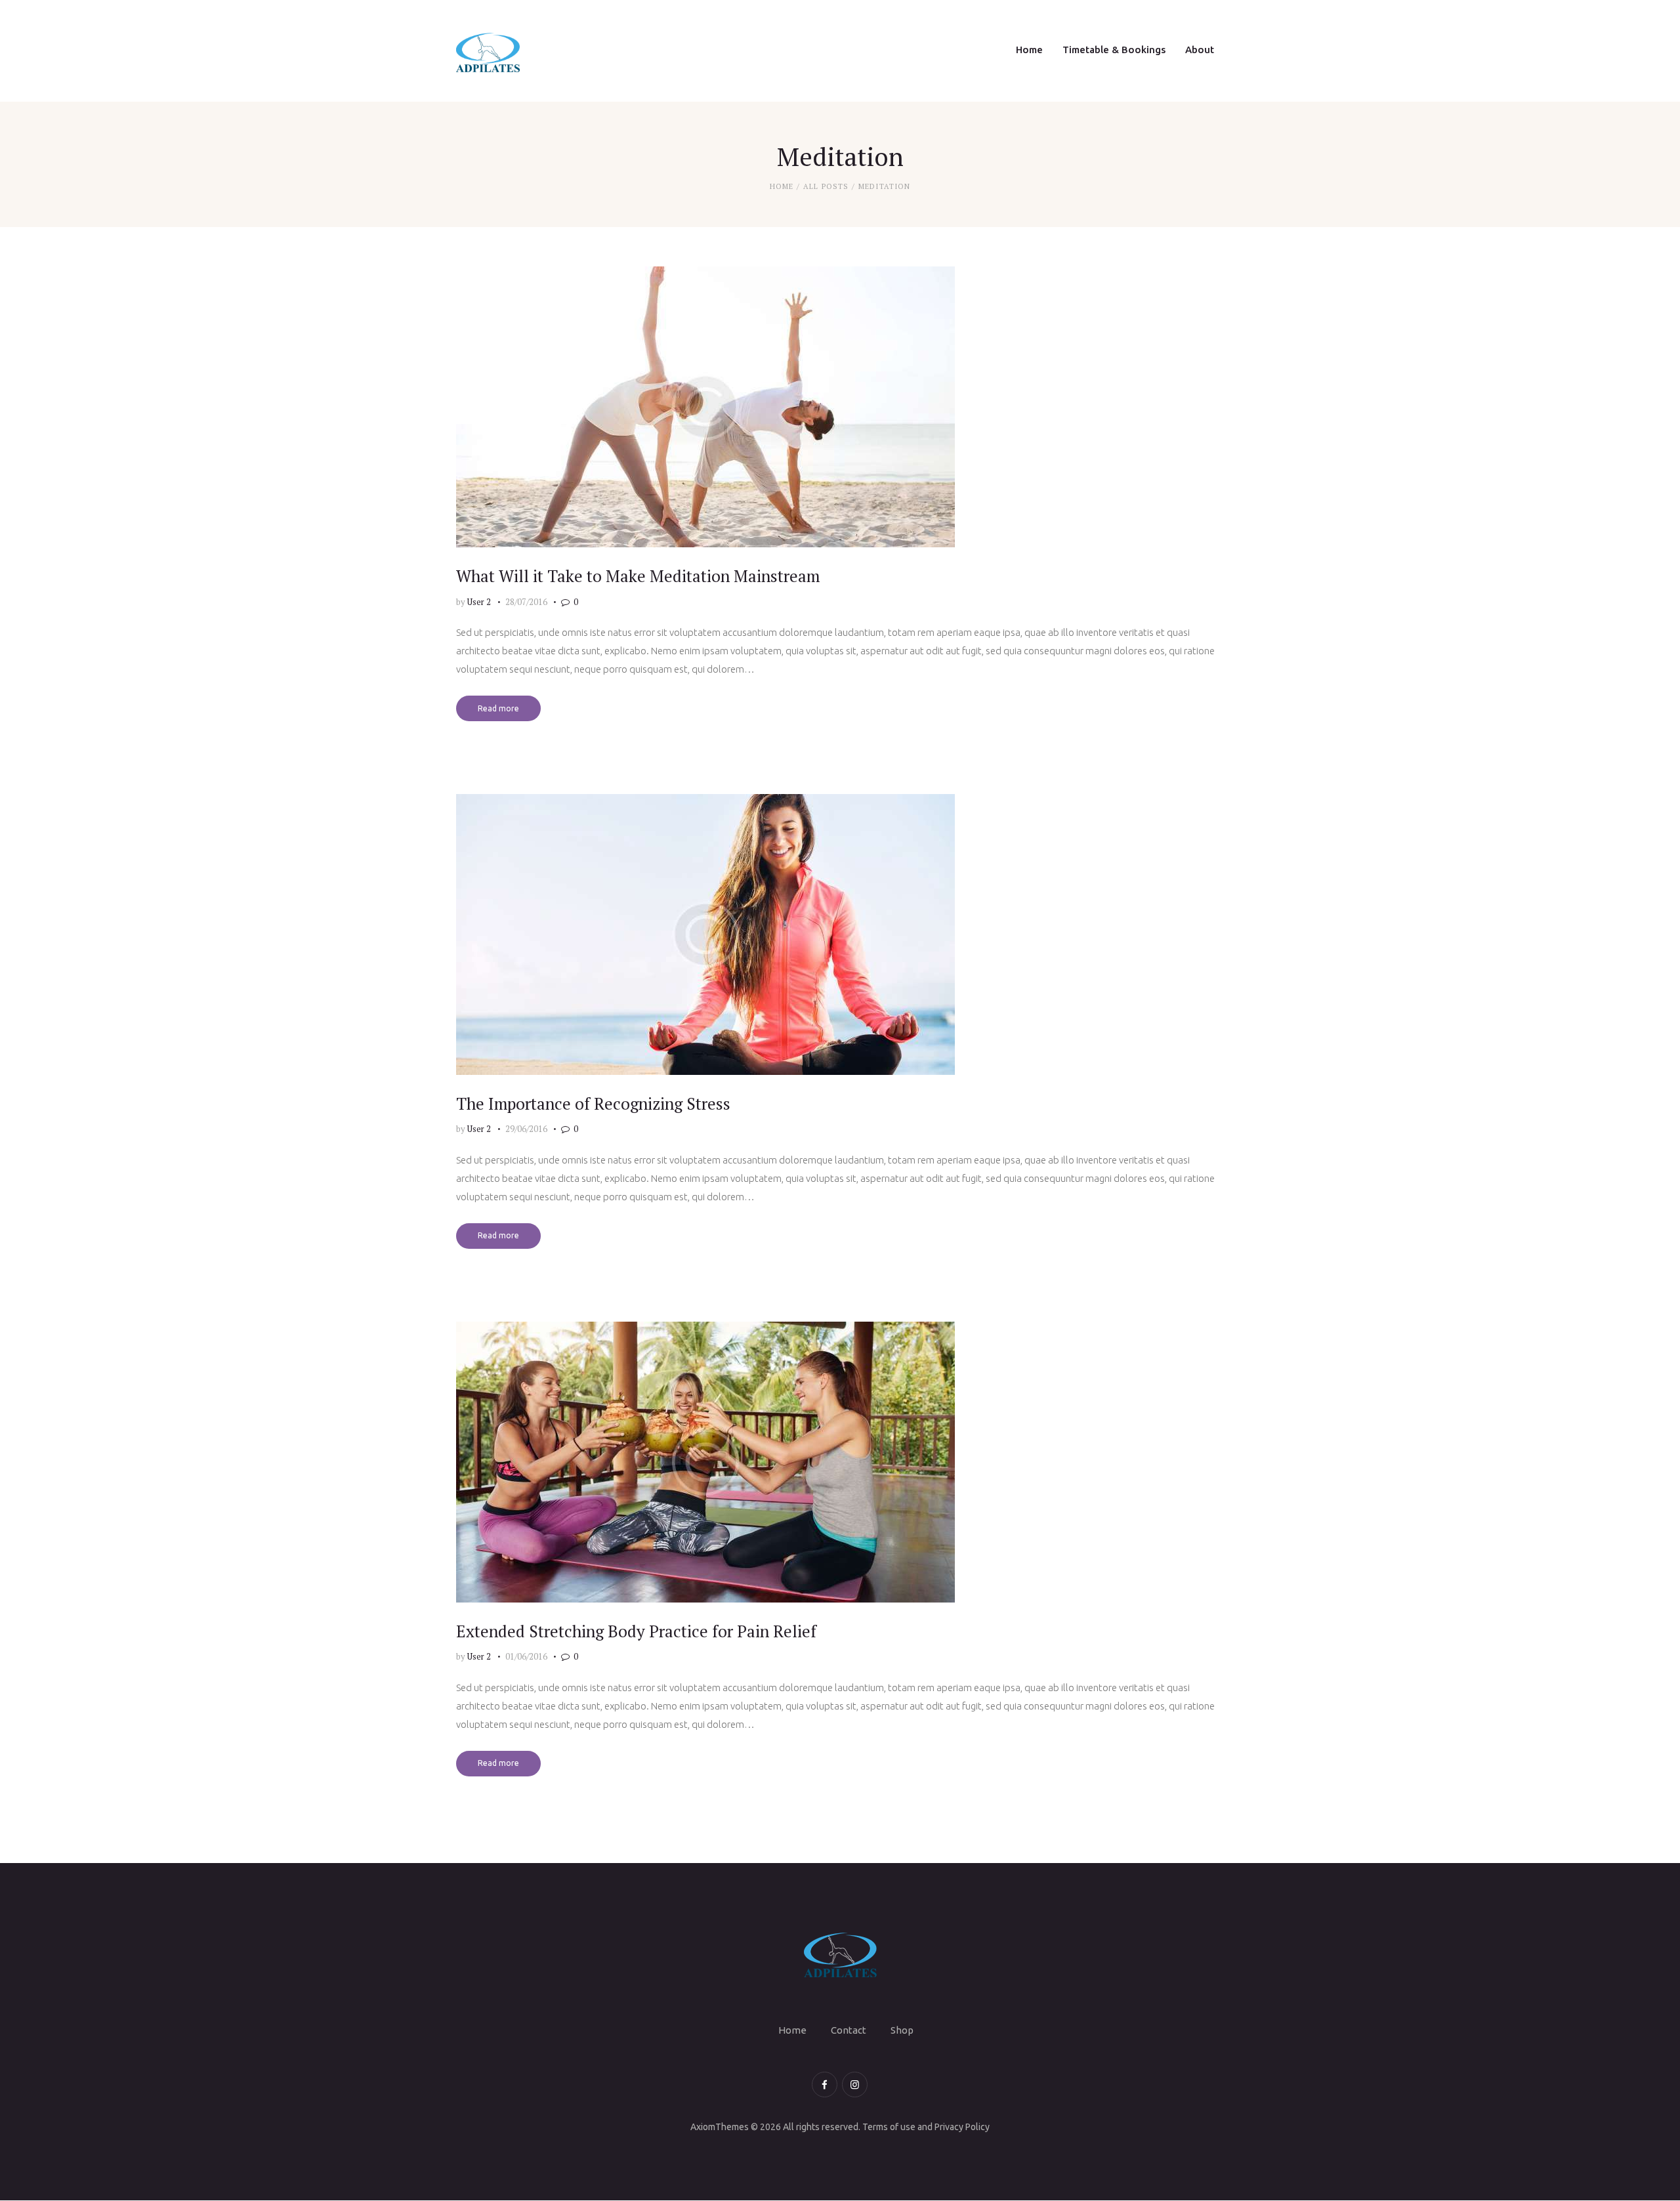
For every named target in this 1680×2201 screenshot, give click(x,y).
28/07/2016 (526, 602)
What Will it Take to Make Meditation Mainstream (638, 576)
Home (782, 186)
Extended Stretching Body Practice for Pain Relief (636, 1631)
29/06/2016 (526, 1129)
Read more (498, 708)
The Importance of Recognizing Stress (593, 1103)
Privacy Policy (962, 2127)
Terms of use (889, 2127)
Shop (902, 2030)
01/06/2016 (526, 1656)
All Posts (826, 186)
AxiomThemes (720, 2127)
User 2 (480, 602)
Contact (849, 2030)
